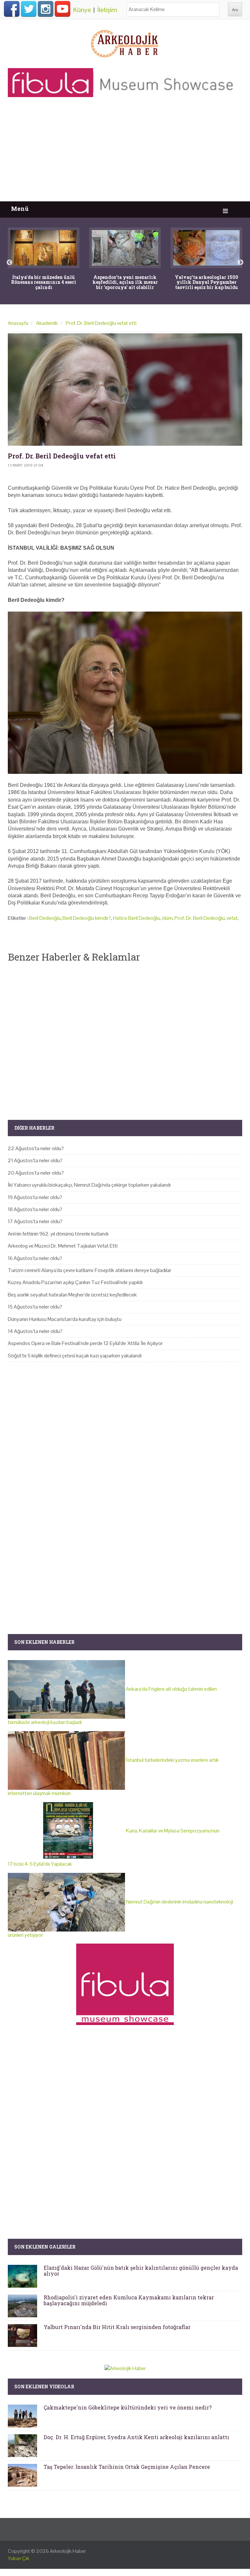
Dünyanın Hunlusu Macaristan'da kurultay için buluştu (65, 1319)
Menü (20, 209)
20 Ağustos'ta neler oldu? (36, 1173)
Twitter (29, 9)
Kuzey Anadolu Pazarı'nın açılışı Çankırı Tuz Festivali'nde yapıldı (75, 1282)
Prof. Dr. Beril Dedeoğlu (200, 918)
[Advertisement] (125, 152)
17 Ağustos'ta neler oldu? (35, 1221)
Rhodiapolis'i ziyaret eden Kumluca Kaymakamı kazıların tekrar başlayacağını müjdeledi (129, 2300)
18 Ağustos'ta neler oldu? (35, 1209)
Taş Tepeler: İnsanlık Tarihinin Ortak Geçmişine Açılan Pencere (127, 2467)
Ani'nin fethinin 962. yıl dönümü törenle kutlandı (58, 1234)
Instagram (46, 9)
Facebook (12, 9)
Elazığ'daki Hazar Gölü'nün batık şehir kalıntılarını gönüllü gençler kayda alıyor (141, 2271)
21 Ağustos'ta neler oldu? (35, 1160)
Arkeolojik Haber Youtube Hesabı (62, 9)
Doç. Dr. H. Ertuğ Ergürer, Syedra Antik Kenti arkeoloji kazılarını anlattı (136, 2437)
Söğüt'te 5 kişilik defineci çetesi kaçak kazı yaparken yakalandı (75, 1356)
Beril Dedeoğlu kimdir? (87, 918)
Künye (82, 10)
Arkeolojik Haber (68, 2551)
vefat (232, 918)
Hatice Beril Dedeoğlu (136, 918)
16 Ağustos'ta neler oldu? (35, 1258)
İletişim (107, 10)
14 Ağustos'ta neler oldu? (35, 1331)
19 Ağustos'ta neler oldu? (35, 1197)
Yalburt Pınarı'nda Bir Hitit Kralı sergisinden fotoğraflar (117, 2327)
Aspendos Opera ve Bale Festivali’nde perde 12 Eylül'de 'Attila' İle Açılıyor (85, 1343)
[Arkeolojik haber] (125, 42)
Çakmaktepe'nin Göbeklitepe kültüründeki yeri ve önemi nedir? (128, 2407)
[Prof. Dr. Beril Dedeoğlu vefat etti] (125, 390)
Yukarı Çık (19, 2558)
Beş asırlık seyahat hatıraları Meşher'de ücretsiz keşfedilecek (72, 1295)
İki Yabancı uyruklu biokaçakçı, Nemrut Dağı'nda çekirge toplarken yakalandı (89, 1185)
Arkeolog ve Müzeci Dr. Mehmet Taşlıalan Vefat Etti (63, 1246)
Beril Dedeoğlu (45, 918)
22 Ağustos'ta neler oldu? (36, 1148)
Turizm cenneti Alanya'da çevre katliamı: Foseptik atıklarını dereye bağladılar (90, 1270)
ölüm (167, 918)
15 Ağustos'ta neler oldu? (35, 1307)
